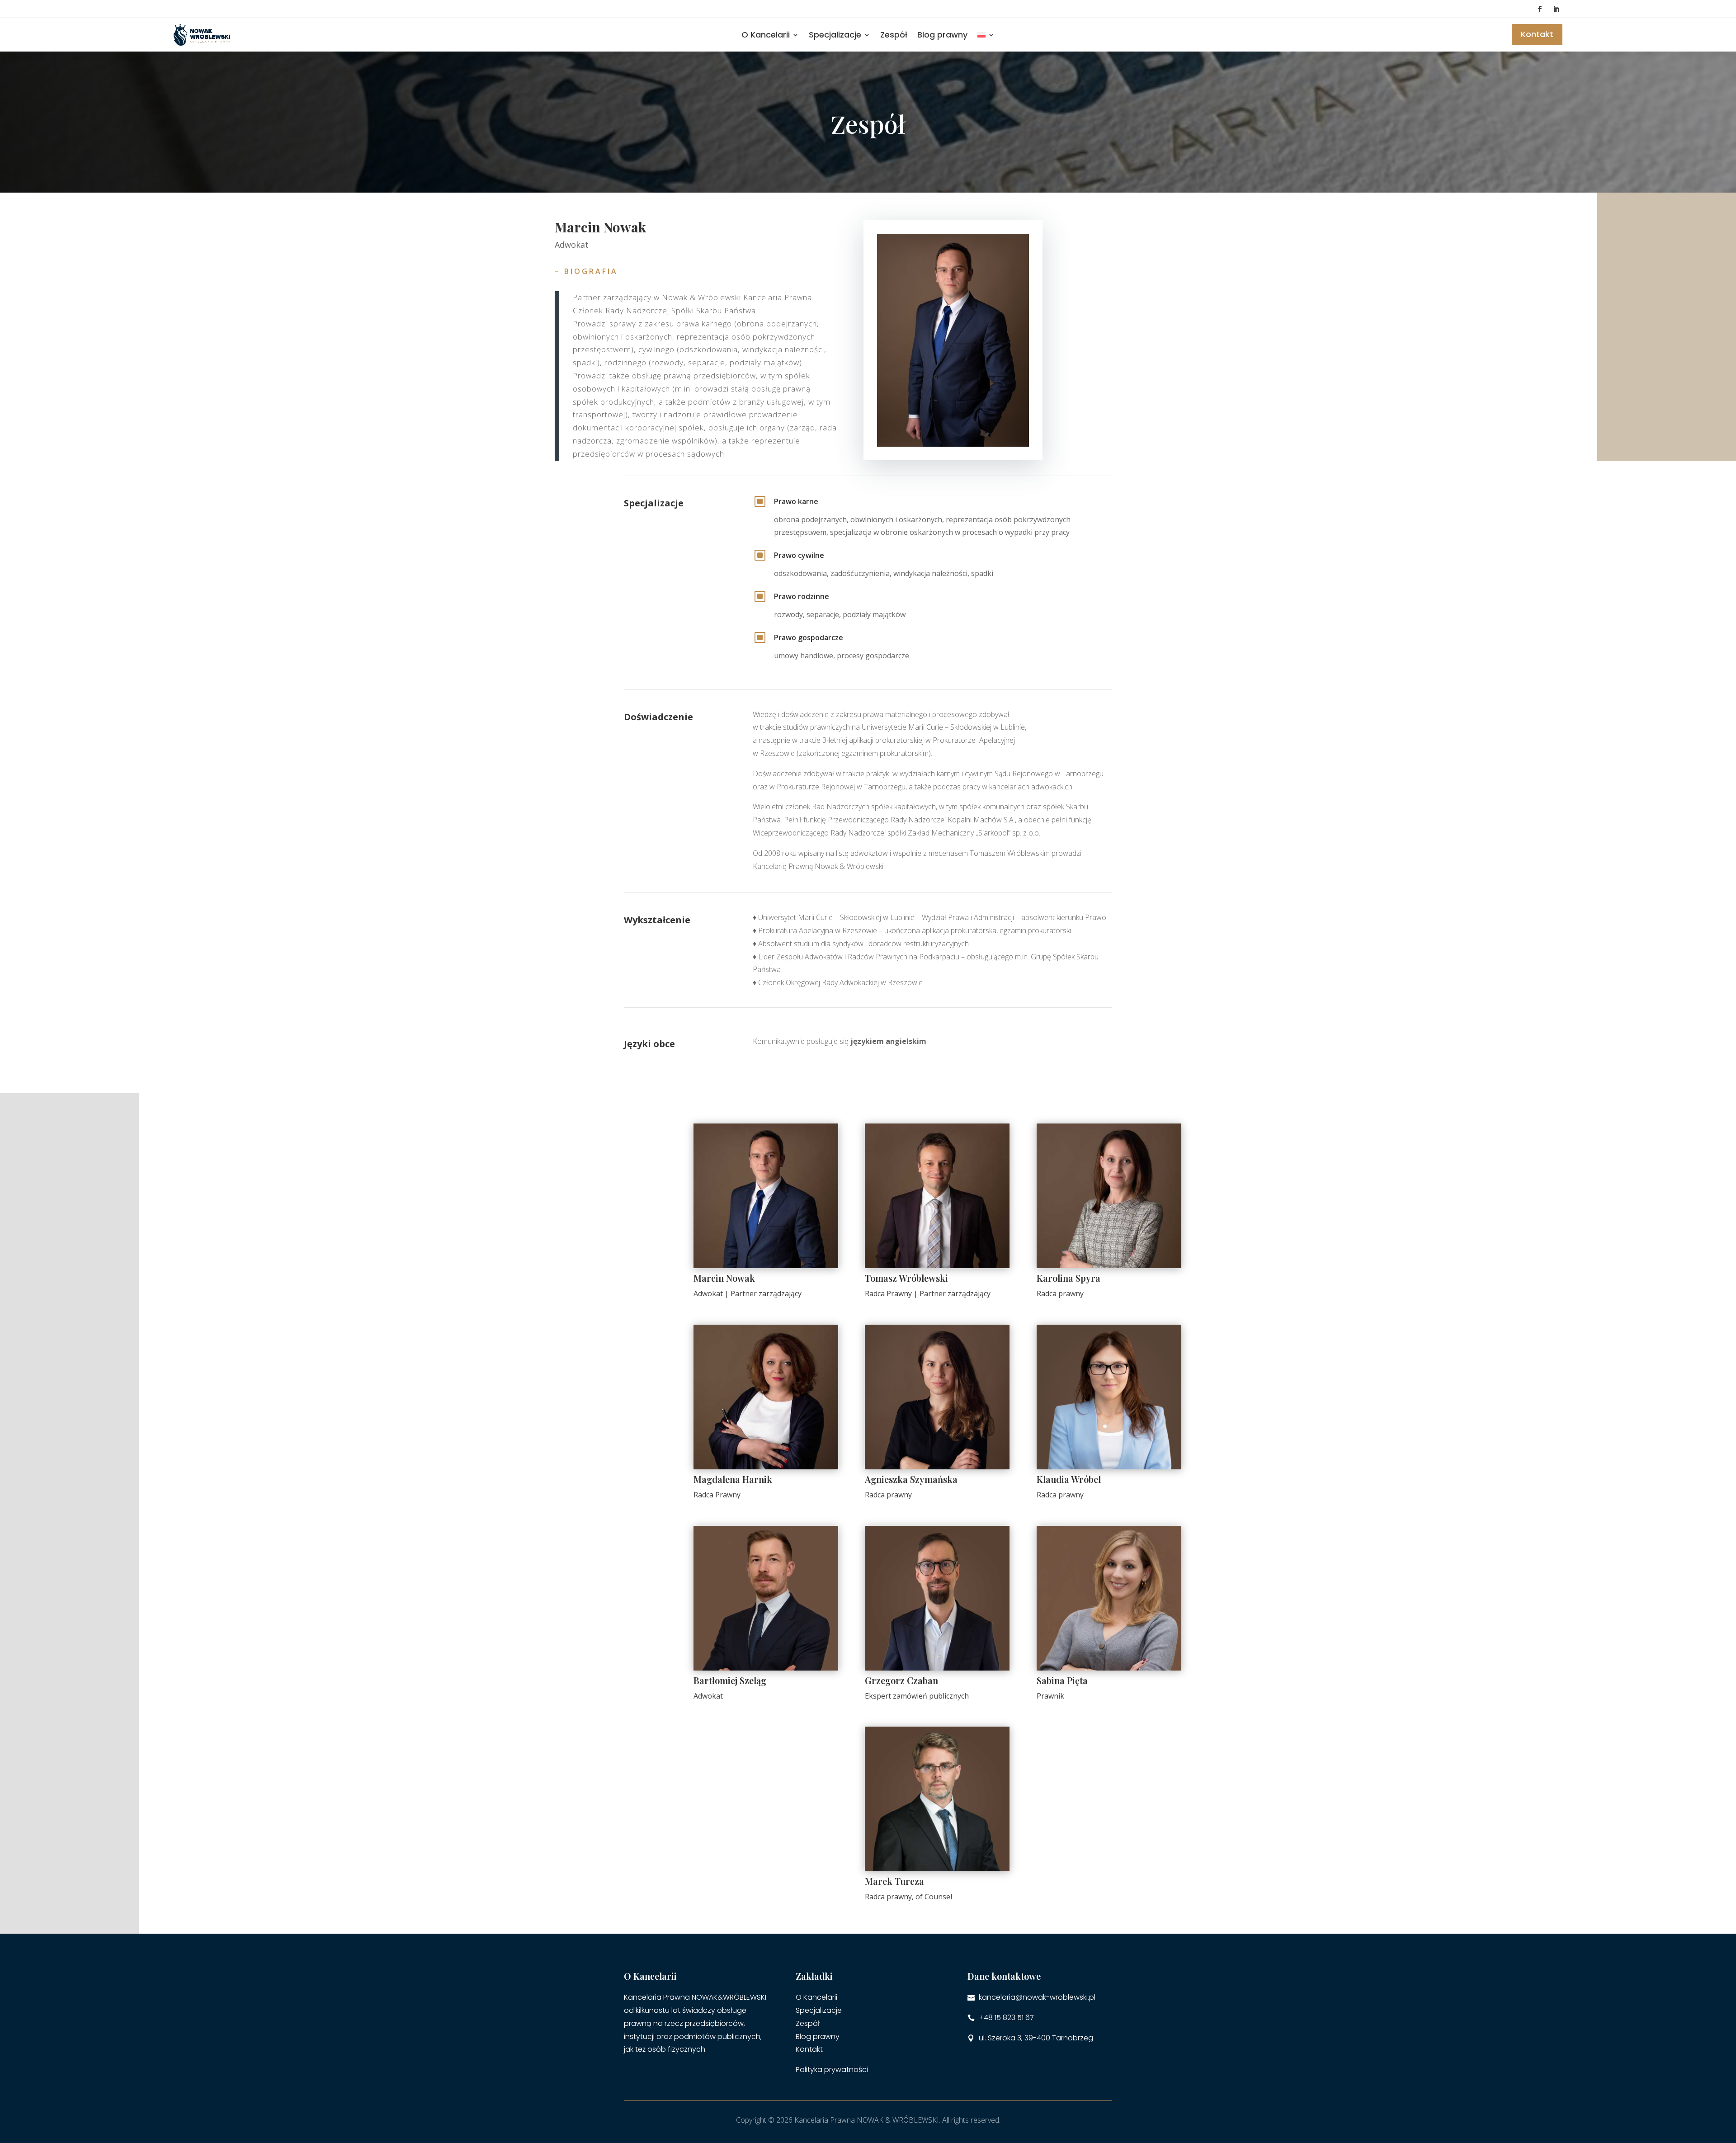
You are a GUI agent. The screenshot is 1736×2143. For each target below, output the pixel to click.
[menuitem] (986, 35)
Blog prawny (942, 35)
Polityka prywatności (832, 2070)
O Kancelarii (766, 35)
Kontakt (1537, 34)
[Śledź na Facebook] (1540, 9)
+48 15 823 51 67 (1006, 2018)
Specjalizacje (819, 2010)
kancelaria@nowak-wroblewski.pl (1037, 1997)
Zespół (894, 35)
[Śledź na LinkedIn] (1556, 9)
